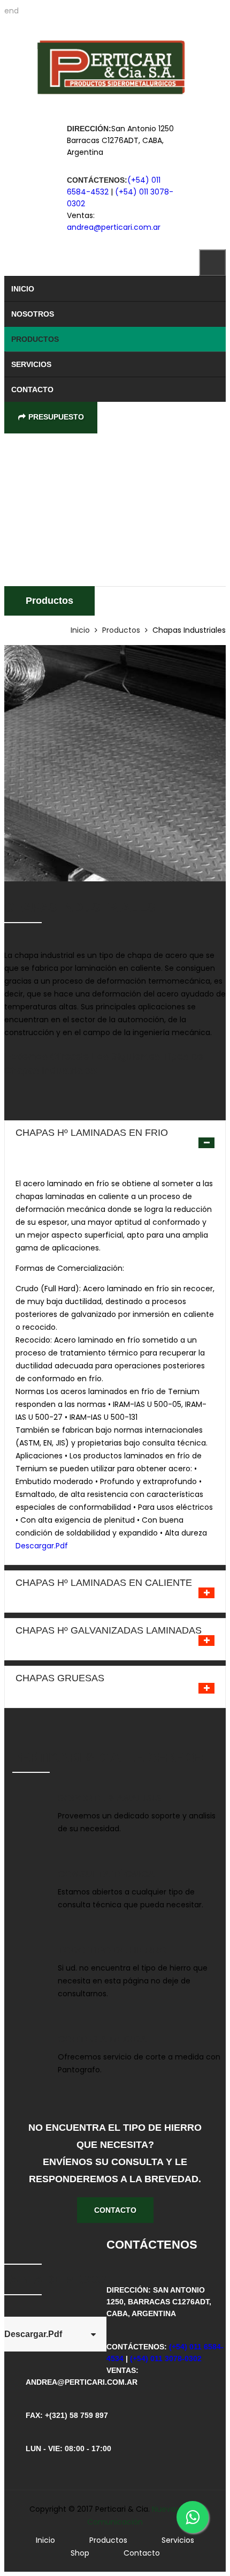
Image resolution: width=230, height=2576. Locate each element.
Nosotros (33, 314)
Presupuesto (56, 417)
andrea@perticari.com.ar (114, 227)
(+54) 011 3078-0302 (166, 2358)
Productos (35, 339)
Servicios (31, 364)
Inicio (23, 289)
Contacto (32, 390)
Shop (80, 2553)
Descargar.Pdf (42, 1546)
